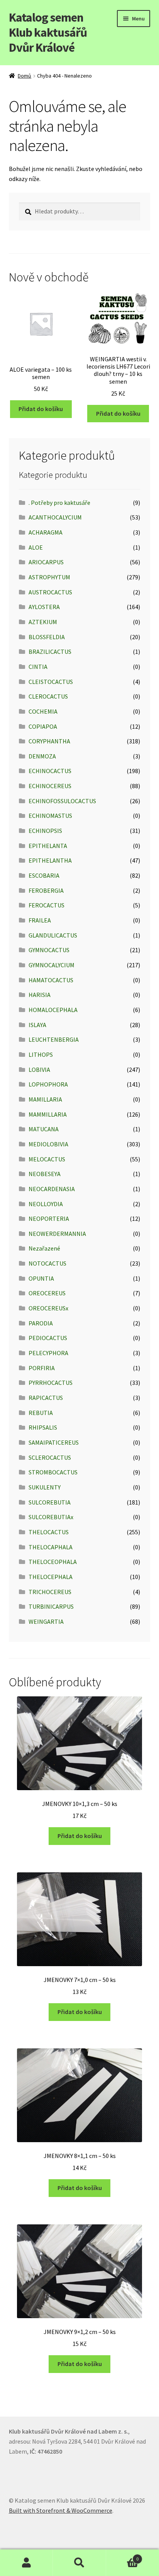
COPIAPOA (43, 726)
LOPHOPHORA (48, 1084)
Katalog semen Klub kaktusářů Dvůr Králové (48, 32)
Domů (25, 76)
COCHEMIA (43, 711)
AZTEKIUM (43, 622)
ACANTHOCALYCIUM (55, 517)
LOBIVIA (39, 1070)
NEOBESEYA (45, 1174)
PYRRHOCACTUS (51, 1383)
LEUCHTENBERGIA (54, 1039)
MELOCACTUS (47, 1159)
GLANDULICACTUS (53, 935)
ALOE (36, 547)
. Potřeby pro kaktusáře (59, 503)
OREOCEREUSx (48, 1308)
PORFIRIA (42, 1368)
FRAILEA (40, 920)
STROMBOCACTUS (53, 1472)
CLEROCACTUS (48, 696)
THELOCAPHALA (51, 1547)
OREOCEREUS (47, 1293)
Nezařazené (44, 1248)
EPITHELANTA (48, 846)
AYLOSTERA (44, 607)
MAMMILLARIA (48, 1114)
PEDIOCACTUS (48, 1338)
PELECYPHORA (48, 1353)
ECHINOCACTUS (50, 771)
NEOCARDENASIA (52, 1189)
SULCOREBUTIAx (51, 1517)
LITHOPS (41, 1054)
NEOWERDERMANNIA (57, 1234)
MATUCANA (44, 1129)
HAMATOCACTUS (51, 980)
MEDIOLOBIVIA (48, 1144)
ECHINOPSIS (45, 831)
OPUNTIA (41, 1278)
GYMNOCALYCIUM (52, 965)
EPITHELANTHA (50, 860)
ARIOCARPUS (46, 562)
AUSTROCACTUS (50, 592)
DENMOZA (42, 756)
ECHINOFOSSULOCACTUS (62, 801)
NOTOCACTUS (47, 1263)
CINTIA (38, 667)
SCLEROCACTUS (50, 1457)
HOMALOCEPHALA (53, 1010)
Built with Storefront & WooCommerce (61, 2510)
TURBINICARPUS (51, 1606)
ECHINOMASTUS (50, 816)
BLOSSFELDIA (47, 637)
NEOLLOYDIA (46, 1204)
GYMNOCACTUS (49, 950)
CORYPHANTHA (49, 741)
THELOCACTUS (49, 1532)
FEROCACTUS (47, 905)
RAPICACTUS (46, 1398)
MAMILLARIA (45, 1099)
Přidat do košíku (41, 409)
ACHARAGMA (46, 532)
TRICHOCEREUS (50, 1592)
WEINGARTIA (46, 1621)
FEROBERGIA (46, 890)
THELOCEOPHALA (53, 1562)
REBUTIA (41, 1413)
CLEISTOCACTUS (51, 682)
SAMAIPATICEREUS (54, 1442)
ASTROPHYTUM (49, 577)
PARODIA (41, 1323)
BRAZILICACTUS (50, 652)
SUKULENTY (45, 1487)
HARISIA (40, 995)
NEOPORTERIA (49, 1219)
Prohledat (79, 2563)
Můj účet (26, 2563)
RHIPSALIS (43, 1427)
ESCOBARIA (44, 875)
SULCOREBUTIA (50, 1502)
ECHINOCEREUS (50, 786)
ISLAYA (37, 1025)
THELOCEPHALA (51, 1577)
